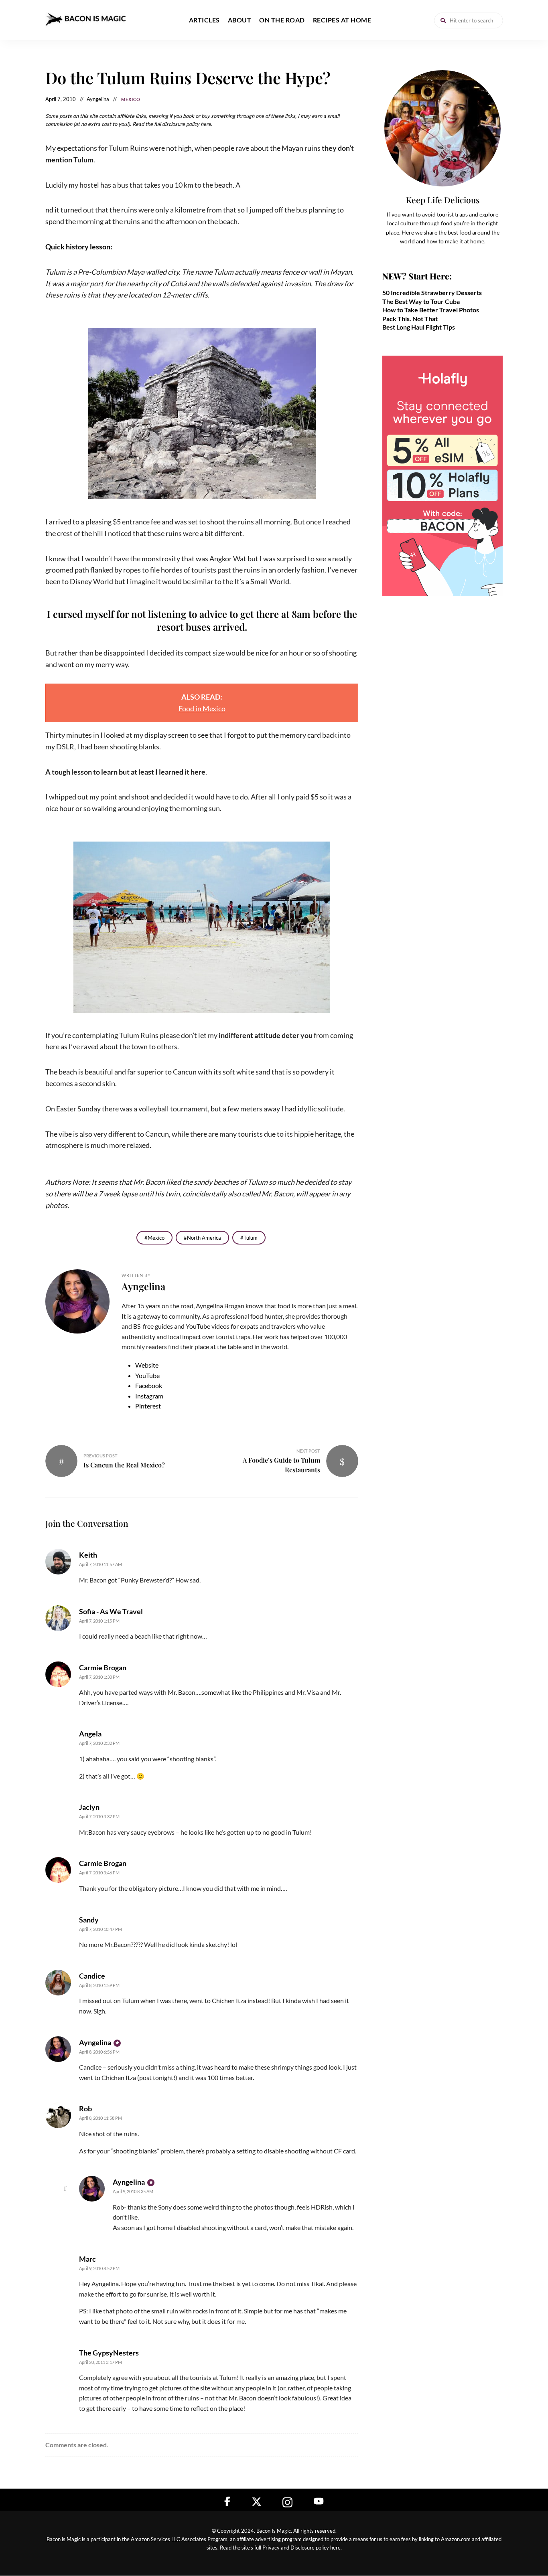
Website (147, 1365)
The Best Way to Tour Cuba (421, 301)
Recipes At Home (342, 20)
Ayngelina (143, 1286)
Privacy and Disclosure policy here (301, 2548)
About (240, 20)
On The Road (282, 20)
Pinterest (148, 1406)
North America (204, 1238)
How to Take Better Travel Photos (431, 310)
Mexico (131, 99)
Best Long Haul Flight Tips (419, 327)
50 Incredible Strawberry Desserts (432, 292)
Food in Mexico (202, 708)
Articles (204, 20)
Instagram (149, 1396)
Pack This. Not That (410, 319)
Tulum (251, 1238)
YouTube (147, 1375)
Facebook (149, 1385)
